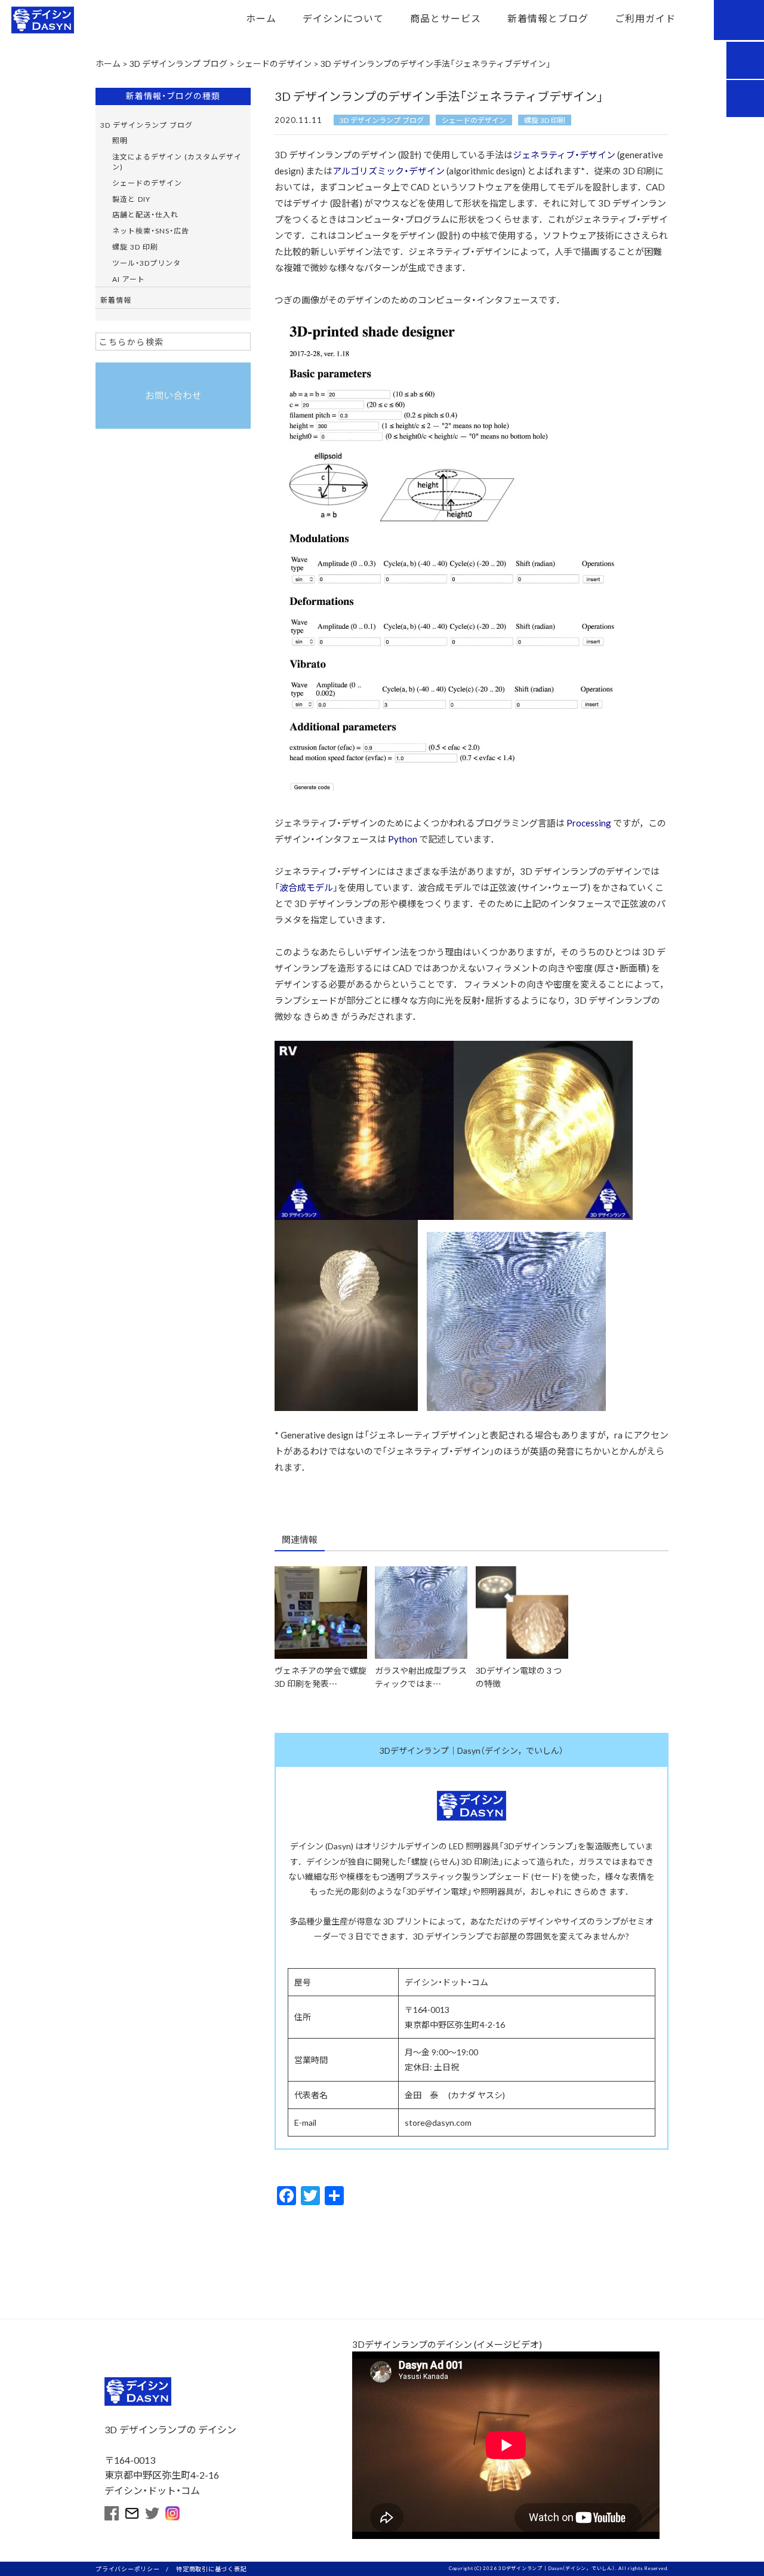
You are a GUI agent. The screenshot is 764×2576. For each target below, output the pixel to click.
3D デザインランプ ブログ (382, 120)
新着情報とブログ (548, 18)
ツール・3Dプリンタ (147, 263)
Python (403, 839)
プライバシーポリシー (128, 2569)
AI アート (129, 279)
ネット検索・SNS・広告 (151, 230)
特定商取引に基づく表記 (211, 2569)
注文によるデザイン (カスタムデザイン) (177, 162)
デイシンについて (343, 18)
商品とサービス (446, 18)
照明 (120, 140)
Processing (589, 823)
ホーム (261, 18)
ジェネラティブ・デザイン (564, 155)
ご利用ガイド (645, 18)
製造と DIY (131, 199)
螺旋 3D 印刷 (545, 120)
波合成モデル (306, 887)
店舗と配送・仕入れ (145, 214)
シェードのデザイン (474, 120)
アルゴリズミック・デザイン (389, 171)
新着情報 (116, 300)
